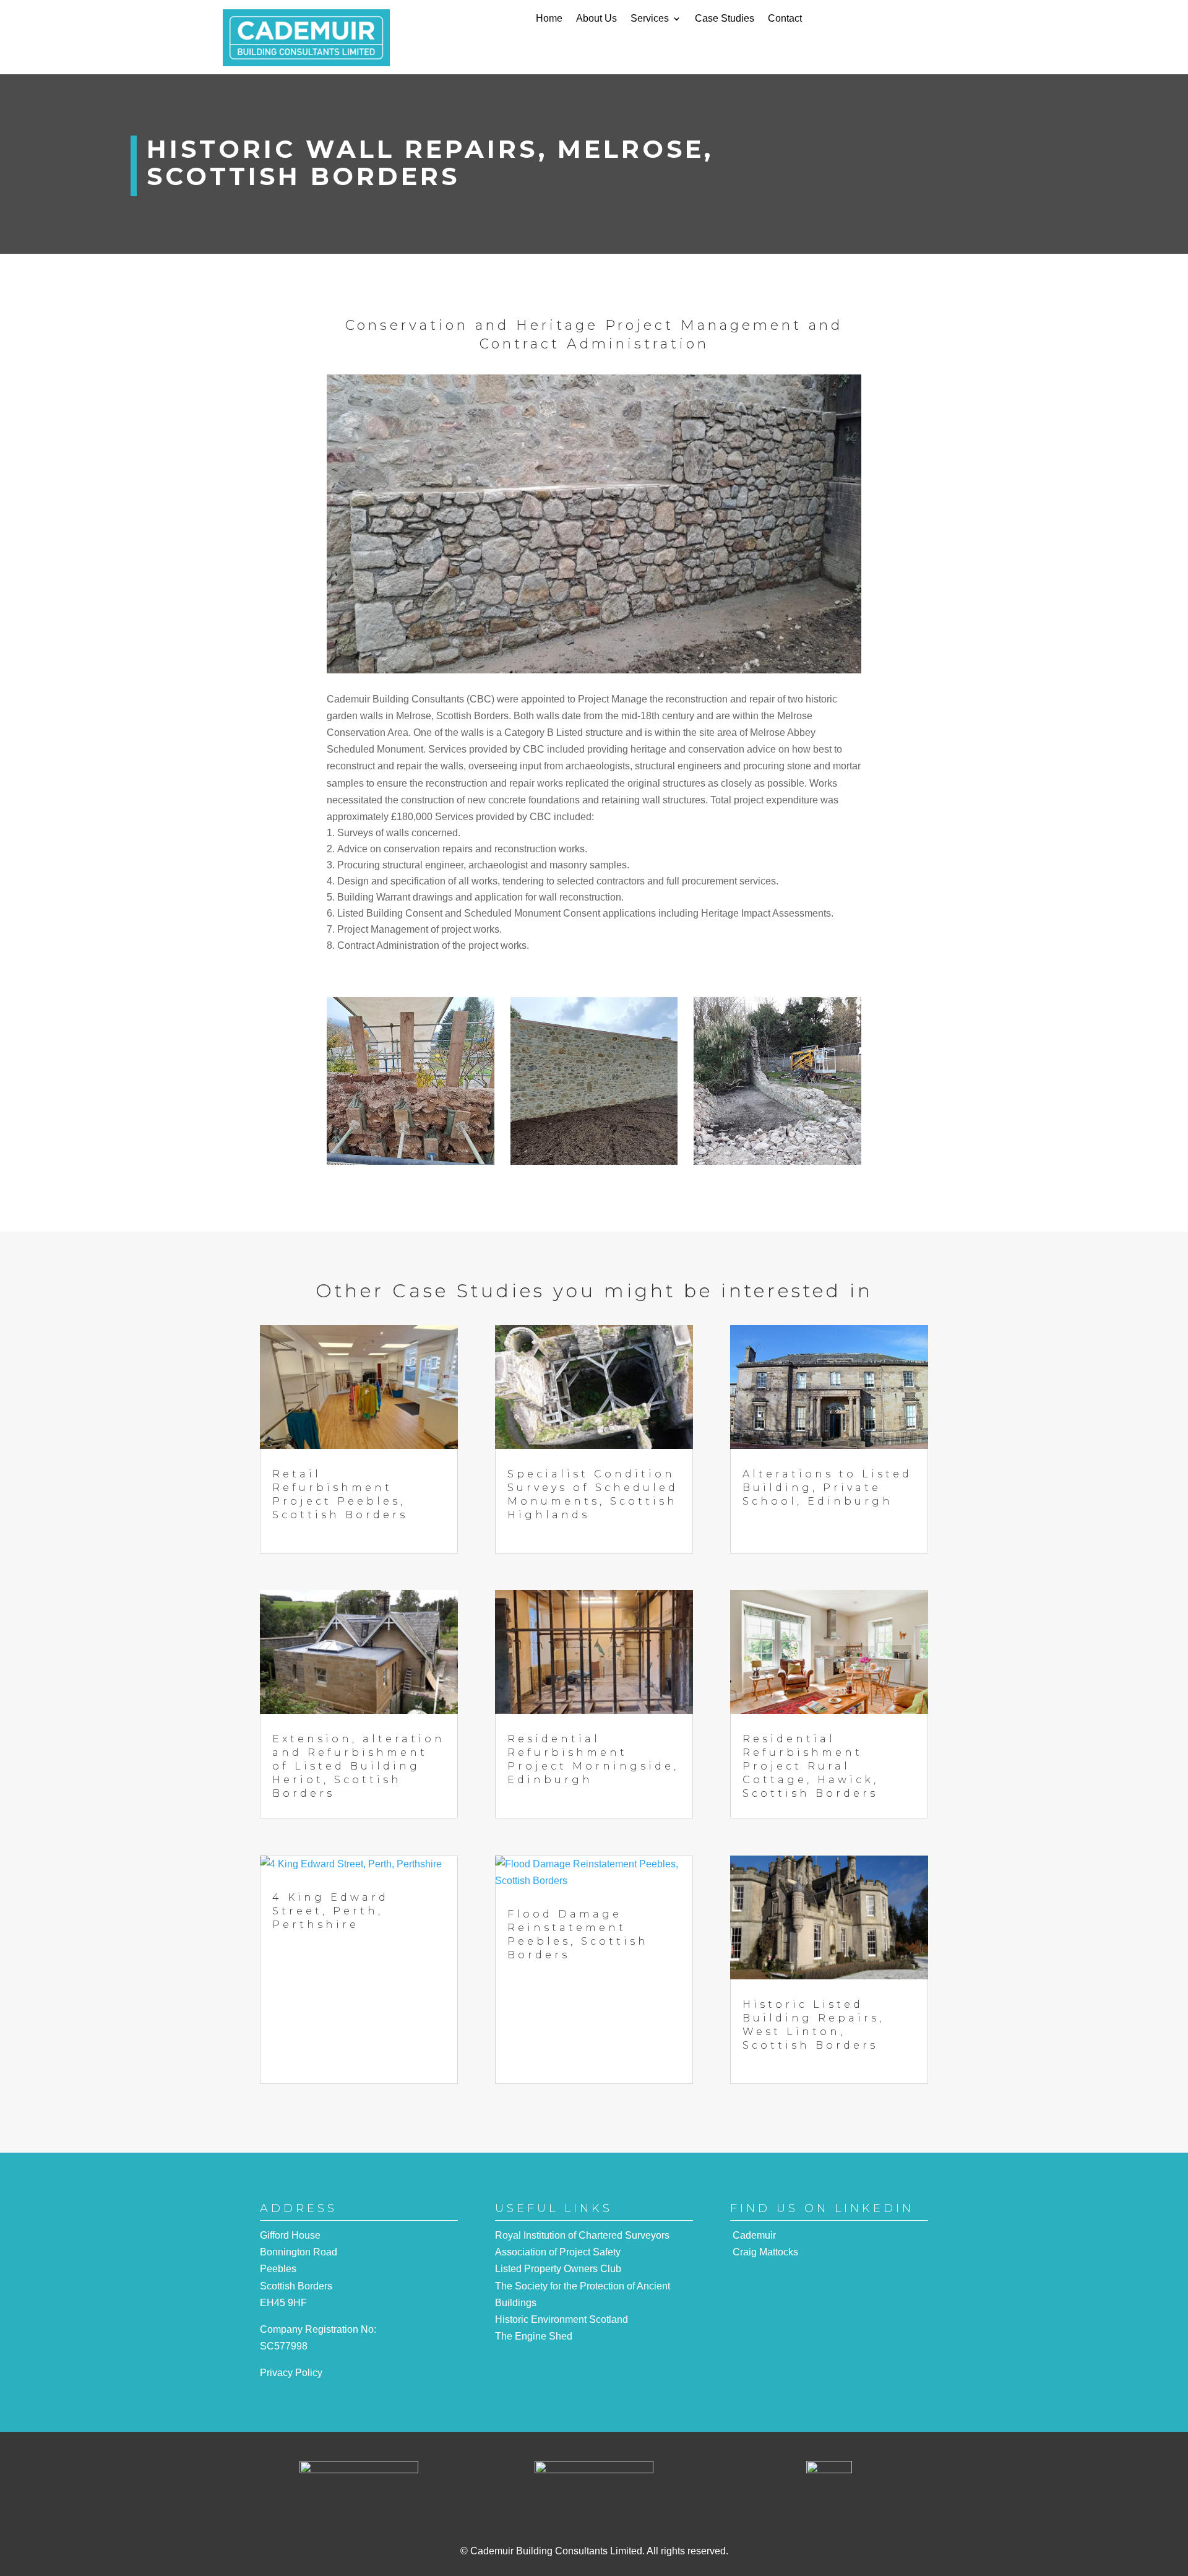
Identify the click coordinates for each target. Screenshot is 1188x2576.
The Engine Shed (534, 2336)
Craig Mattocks (765, 2252)
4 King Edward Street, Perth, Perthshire (330, 1911)
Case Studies (725, 19)
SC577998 (284, 2346)
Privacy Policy (291, 2373)
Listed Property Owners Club (558, 2269)
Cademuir (754, 2235)
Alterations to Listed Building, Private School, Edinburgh (827, 1488)
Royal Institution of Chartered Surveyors (582, 2235)
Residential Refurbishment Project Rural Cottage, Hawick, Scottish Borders (811, 1766)
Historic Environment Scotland (562, 2319)
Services (650, 19)
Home (549, 19)
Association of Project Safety (558, 2252)
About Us (596, 19)
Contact (785, 19)
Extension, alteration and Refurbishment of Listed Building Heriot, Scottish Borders (359, 1766)
